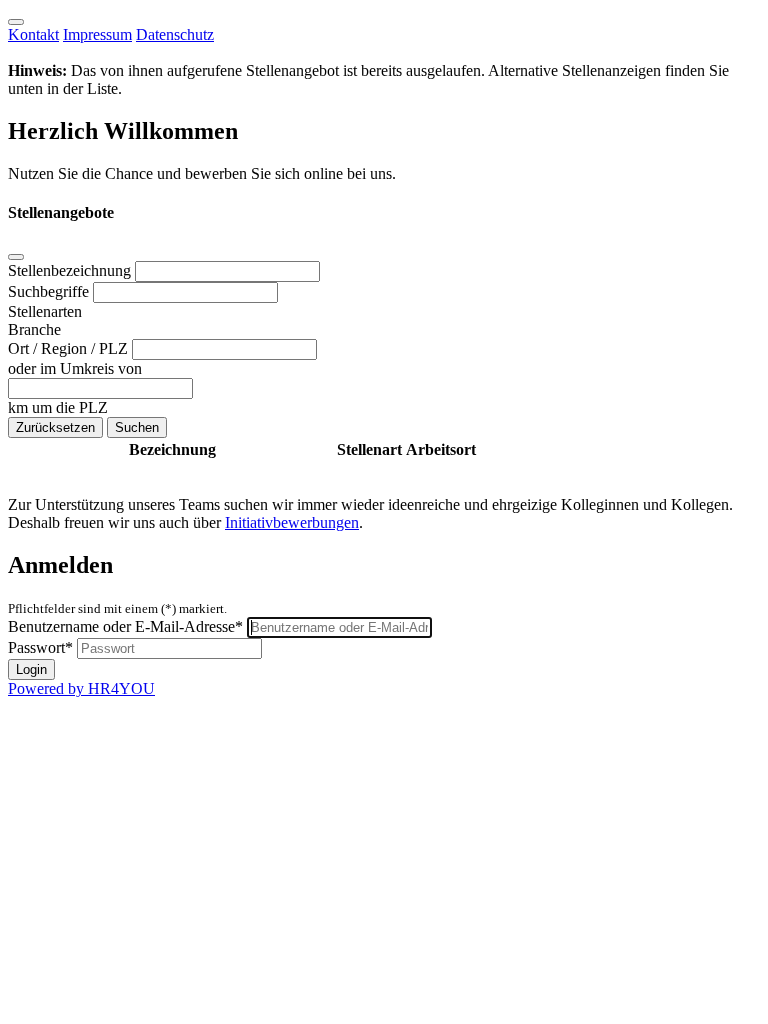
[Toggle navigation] (16, 22)
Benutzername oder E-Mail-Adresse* (125, 626)
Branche (34, 329)
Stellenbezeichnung (71, 270)
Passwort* (40, 647)
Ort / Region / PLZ (70, 348)
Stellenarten (45, 311)
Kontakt (33, 34)
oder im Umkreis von (75, 368)
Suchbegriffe (50, 291)
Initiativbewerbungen (292, 522)
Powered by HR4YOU (81, 688)
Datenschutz (175, 34)
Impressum (97, 34)
